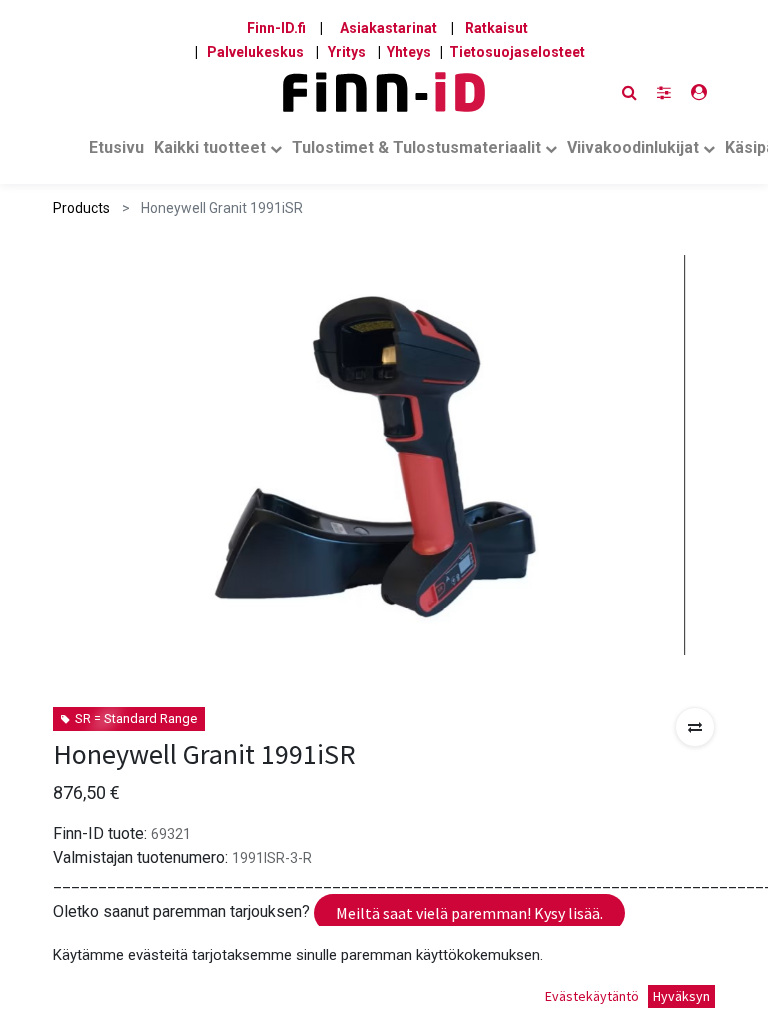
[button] (695, 727)
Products (81, 208)
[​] (664, 92)
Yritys (347, 52)
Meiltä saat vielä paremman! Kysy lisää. (469, 913)
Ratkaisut (496, 28)
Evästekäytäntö (592, 996)
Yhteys (409, 52)
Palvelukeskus (255, 52)
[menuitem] (116, 152)
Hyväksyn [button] (681, 996)
